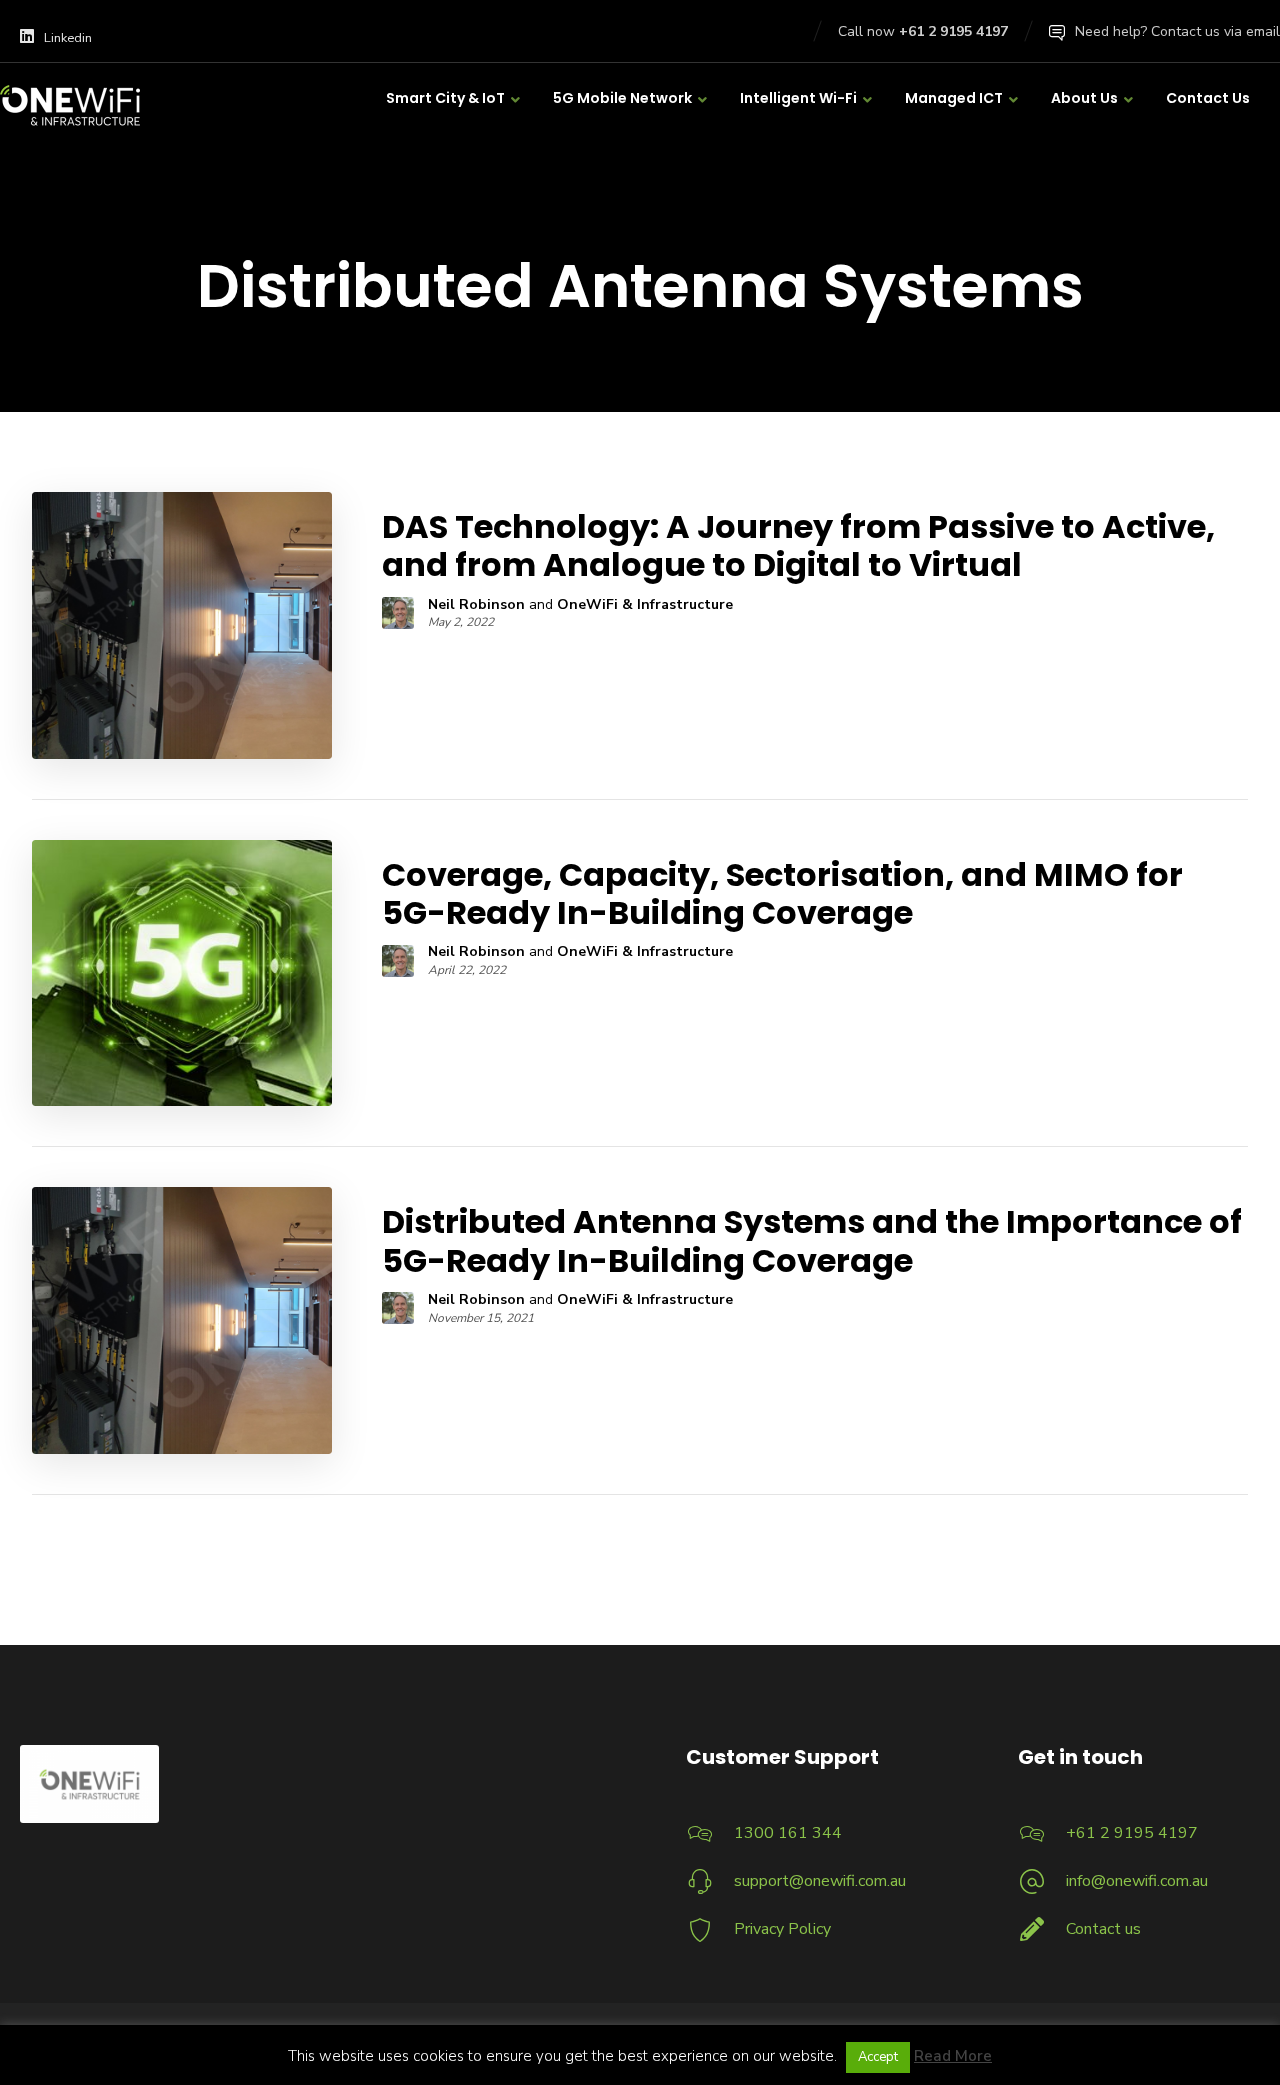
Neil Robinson (476, 604)
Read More (953, 2056)
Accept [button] (878, 2057)
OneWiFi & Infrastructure (645, 604)
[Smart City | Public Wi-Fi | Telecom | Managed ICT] (70, 105)
